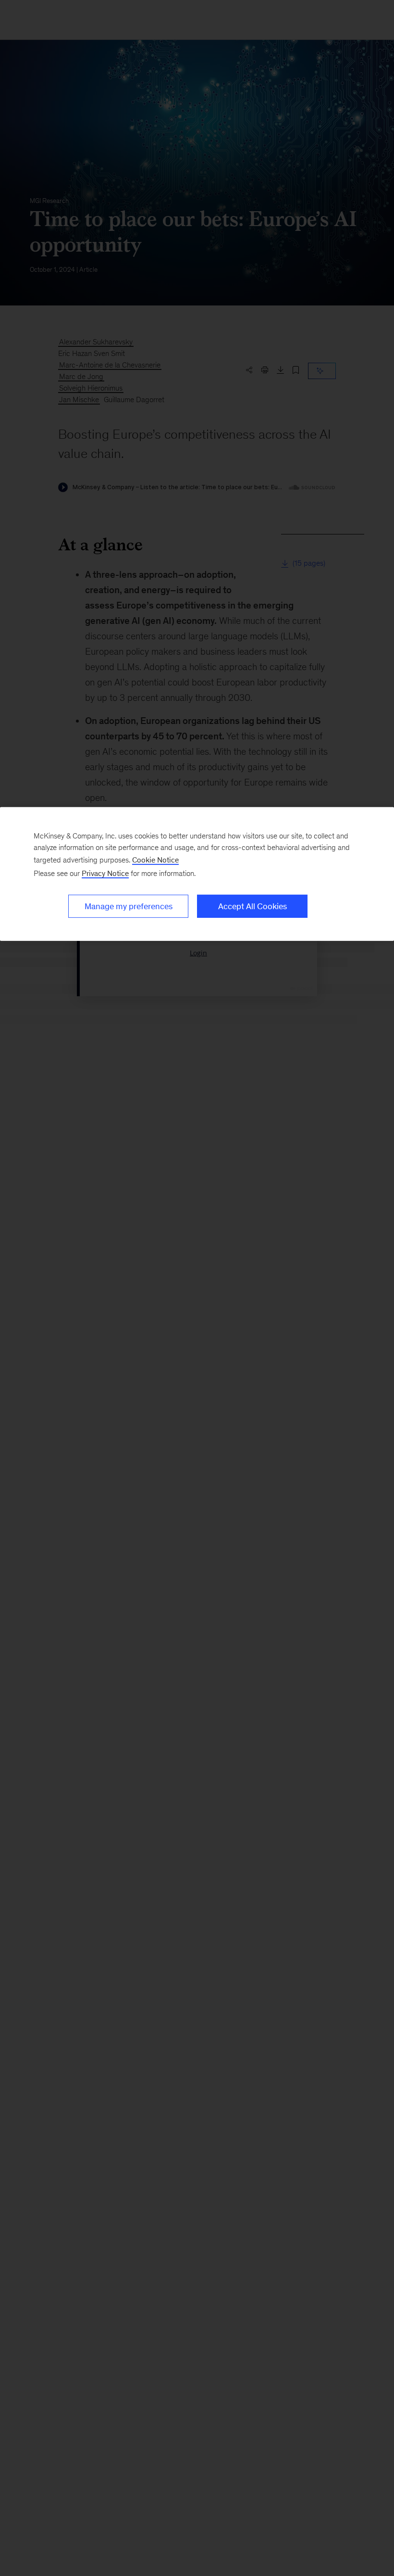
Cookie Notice (155, 859)
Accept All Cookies (252, 906)
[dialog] (197, 874)
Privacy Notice (105, 873)
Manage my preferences (129, 906)
